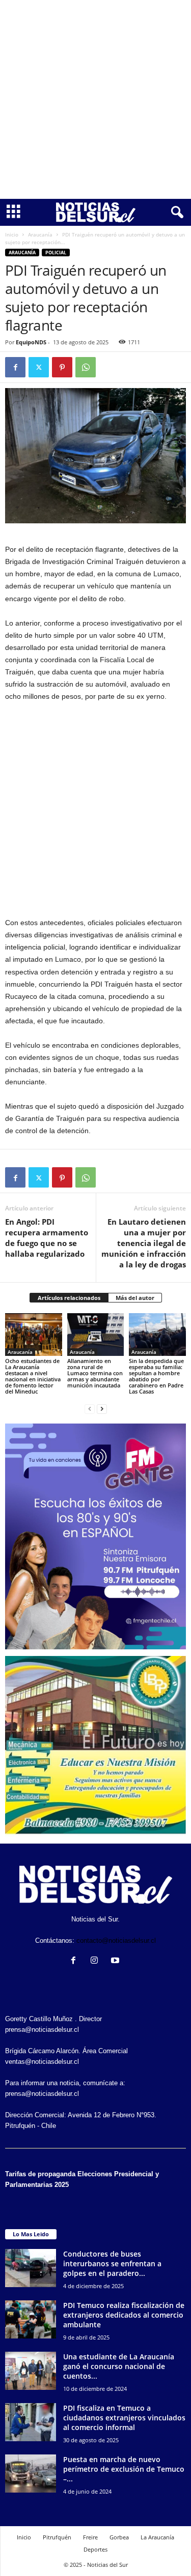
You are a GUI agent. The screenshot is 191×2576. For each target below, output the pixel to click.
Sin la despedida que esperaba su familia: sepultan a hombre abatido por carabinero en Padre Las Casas (156, 1376)
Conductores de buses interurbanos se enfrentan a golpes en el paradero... (112, 2263)
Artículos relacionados (69, 1298)
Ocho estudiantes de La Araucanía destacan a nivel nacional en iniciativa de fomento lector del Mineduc (33, 1376)
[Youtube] (116, 1961)
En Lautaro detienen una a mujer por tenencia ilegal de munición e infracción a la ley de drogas (144, 1243)
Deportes (95, 2549)
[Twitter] (39, 367)
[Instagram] (97, 1961)
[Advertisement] (95, 99)
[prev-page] (90, 1409)
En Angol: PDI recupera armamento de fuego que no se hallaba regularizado (47, 1238)
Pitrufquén (57, 2537)
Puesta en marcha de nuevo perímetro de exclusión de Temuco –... (124, 2469)
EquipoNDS (31, 342)
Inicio (12, 234)
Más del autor (135, 1298)
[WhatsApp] (86, 367)
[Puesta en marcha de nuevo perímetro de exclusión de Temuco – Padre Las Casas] (31, 2474)
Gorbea (119, 2537)
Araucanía (40, 234)
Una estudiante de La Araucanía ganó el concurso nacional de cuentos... (119, 2366)
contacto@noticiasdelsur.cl (116, 1941)
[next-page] (102, 1409)
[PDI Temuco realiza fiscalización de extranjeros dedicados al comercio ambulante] (31, 2319)
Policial (56, 253)
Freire (90, 2537)
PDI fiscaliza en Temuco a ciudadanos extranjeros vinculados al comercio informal (124, 2418)
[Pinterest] (62, 367)
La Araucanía (157, 2537)
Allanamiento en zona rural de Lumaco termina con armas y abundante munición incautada (95, 1373)
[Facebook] (15, 367)
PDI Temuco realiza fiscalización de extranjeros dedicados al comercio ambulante (124, 2315)
